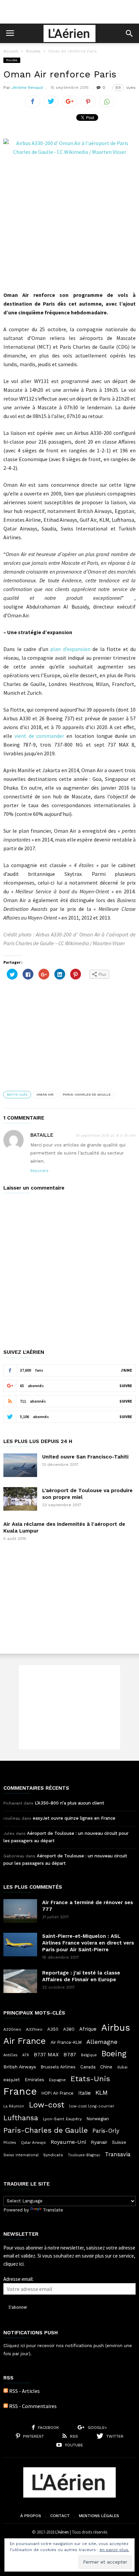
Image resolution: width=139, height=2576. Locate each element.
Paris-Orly (106, 2131)
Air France (25, 2041)
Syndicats (53, 2155)
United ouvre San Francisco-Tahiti (85, 1457)
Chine (106, 2067)
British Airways (20, 2067)
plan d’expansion (70, 649)
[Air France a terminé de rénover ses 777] (20, 1911)
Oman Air (45, 1094)
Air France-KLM (66, 2042)
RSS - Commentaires (33, 2406)
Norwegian (98, 2119)
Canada (88, 2067)
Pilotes (10, 2142)
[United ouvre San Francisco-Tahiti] (20, 1465)
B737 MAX (46, 2055)
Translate (53, 2210)
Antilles (10, 2055)
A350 (53, 2029)
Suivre (126, 1386)
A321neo (34, 2029)
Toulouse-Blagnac (84, 2155)
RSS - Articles (24, 2391)
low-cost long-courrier (92, 2106)
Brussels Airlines (58, 2067)
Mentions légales (99, 2516)
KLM (102, 2092)
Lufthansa (21, 2118)
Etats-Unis (90, 2079)
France (20, 2091)
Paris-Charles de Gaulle (87, 1094)
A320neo (12, 2029)
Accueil (11, 51)
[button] (129, 33)
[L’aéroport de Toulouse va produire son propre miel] (20, 1499)
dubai (122, 2067)
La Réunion (14, 2106)
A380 (69, 2029)
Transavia (118, 2154)
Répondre (39, 1171)
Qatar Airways (33, 2143)
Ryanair (99, 2142)
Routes (33, 51)
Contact (60, 2516)
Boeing (114, 2054)
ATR (26, 2055)
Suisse (119, 2142)
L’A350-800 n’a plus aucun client (69, 1803)
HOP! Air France (58, 2093)
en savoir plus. (114, 2550)
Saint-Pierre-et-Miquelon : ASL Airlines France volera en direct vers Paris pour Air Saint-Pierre (88, 1943)
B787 (70, 2054)
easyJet (12, 2080)
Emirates (34, 2080)
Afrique (88, 2029)
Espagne (57, 2080)
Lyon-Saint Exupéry (62, 2119)
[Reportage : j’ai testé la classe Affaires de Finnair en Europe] (20, 1981)
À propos (31, 2516)
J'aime (126, 1370)
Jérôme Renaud (27, 88)
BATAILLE (42, 1135)
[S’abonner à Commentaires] (6, 2406)
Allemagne (102, 2042)
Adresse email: (18, 2279)
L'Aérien (62, 2532)
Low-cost (47, 2105)
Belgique (89, 2055)
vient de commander (39, 736)
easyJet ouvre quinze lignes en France (74, 1818)
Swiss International (21, 2155)
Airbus (116, 2028)
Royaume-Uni (68, 2142)
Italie (85, 2093)
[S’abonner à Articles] (6, 2391)
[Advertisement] (69, 12)
